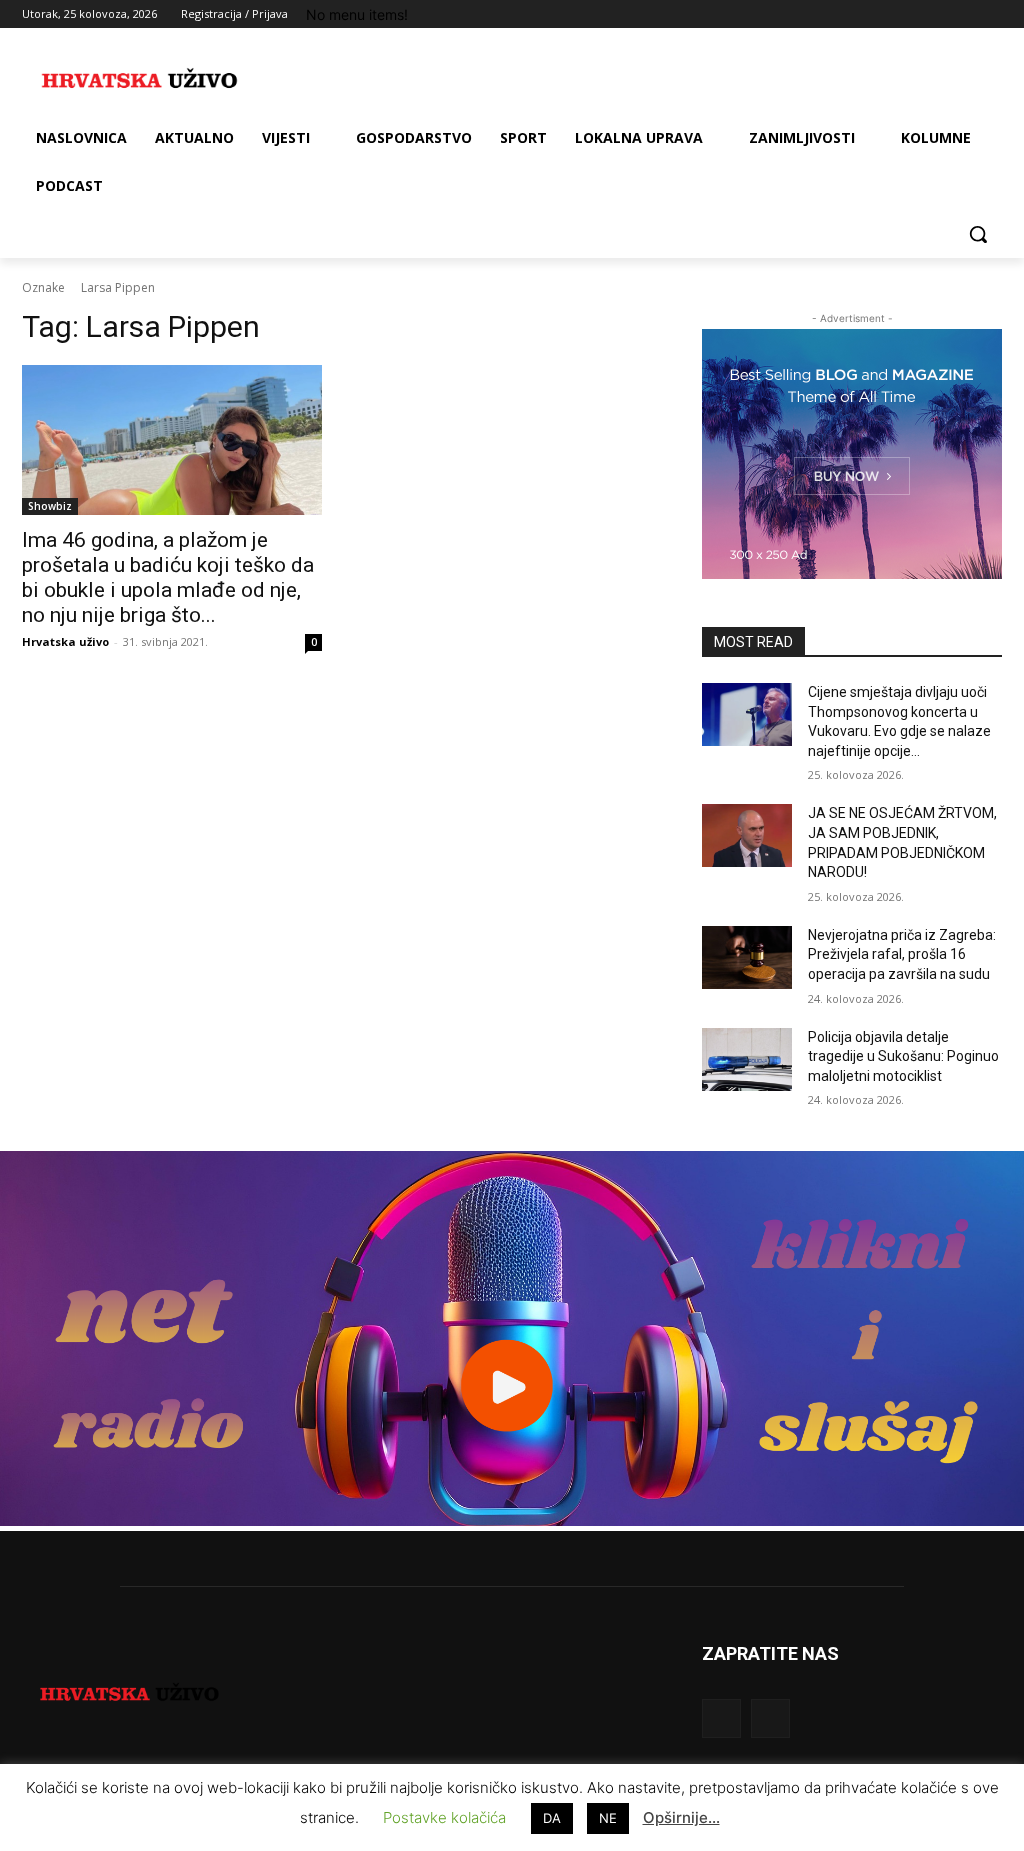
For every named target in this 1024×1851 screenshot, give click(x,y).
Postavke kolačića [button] (444, 1817)
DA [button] (552, 1818)
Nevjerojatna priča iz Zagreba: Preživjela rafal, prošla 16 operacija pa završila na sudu (902, 954)
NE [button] (608, 1818)
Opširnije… (681, 1817)
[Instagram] (907, 14)
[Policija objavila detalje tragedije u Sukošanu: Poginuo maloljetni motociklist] (747, 1059)
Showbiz (50, 506)
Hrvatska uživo (65, 641)
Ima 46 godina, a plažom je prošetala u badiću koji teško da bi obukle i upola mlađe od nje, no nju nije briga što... (168, 577)
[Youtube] (990, 14)
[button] (978, 234)
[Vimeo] (962, 14)
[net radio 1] (512, 1520)
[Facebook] (879, 14)
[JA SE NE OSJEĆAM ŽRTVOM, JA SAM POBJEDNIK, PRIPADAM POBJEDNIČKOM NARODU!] (747, 835)
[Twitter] (935, 14)
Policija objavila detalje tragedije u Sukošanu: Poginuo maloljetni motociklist (903, 1056)
